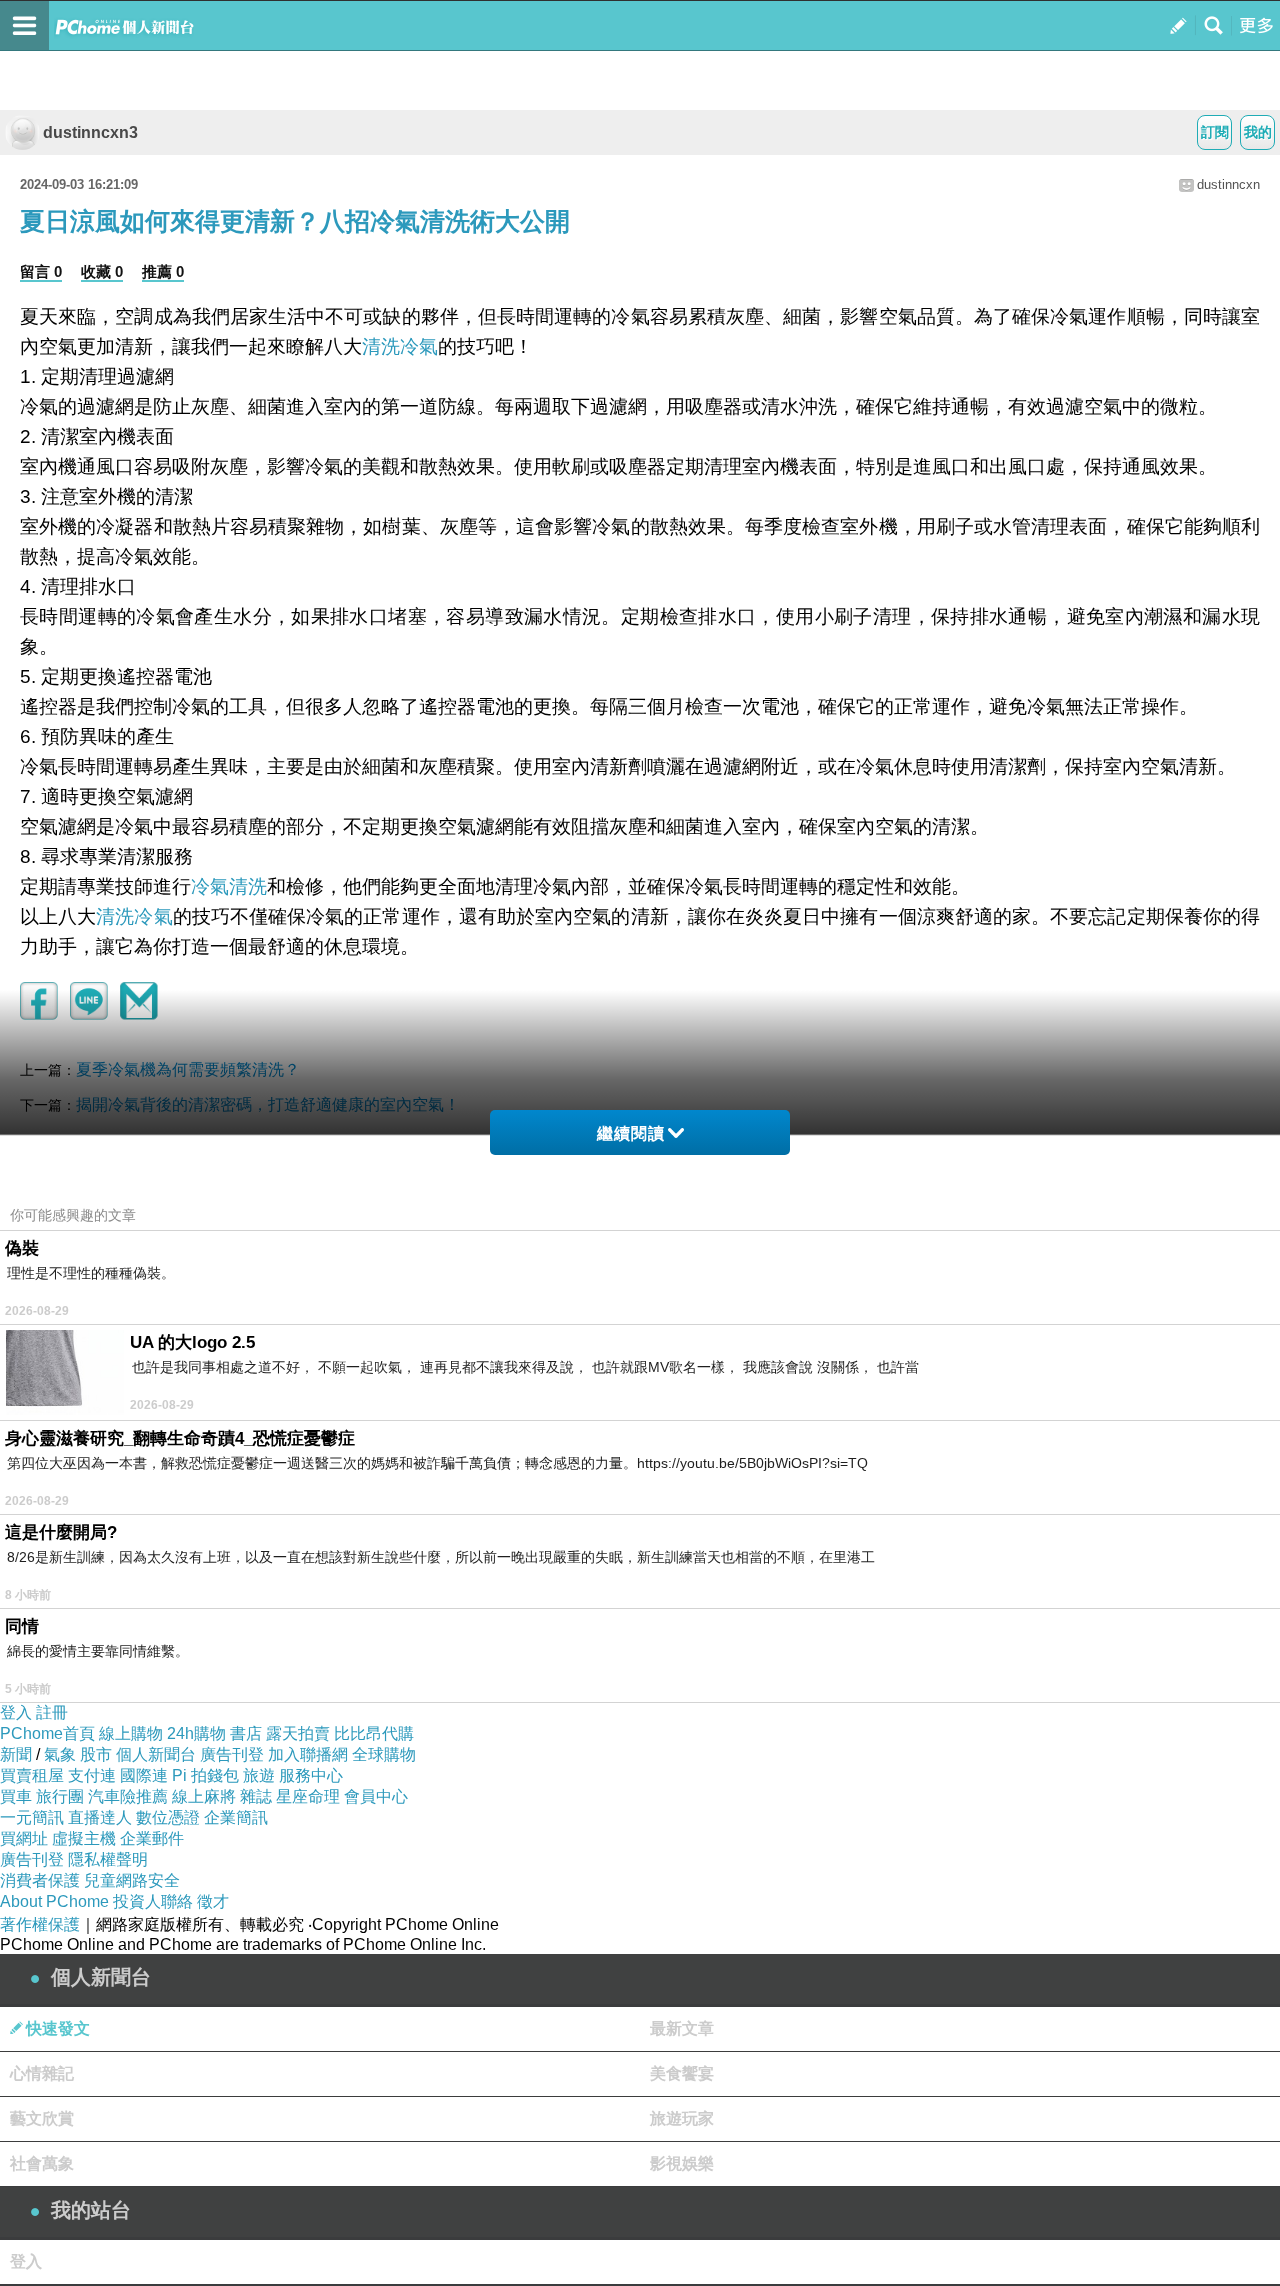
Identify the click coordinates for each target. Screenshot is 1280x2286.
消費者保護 (40, 1880)
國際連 (144, 1775)
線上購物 (131, 1733)
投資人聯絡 (153, 1901)
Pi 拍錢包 (205, 1775)
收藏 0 (102, 271)
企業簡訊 (236, 1817)
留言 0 (41, 271)
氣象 (60, 1754)
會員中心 (376, 1796)
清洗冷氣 (400, 346)
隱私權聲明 (108, 1859)
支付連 (92, 1775)
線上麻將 (204, 1796)
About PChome (54, 1901)
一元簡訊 (32, 1817)
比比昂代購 (374, 1733)
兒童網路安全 (132, 1880)
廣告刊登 (232, 1754)
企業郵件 (152, 1838)
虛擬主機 (84, 1838)
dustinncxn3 (90, 132)
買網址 (24, 1838)
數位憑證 (168, 1817)
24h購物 (196, 1733)
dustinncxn (1228, 184)
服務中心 (311, 1775)
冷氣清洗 (229, 886)
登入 (16, 1712)
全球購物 (384, 1754)
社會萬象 (42, 2163)
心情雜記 (42, 2073)
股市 (96, 1754)
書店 (246, 1733)
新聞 (16, 1754)
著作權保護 (40, 1924)
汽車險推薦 (128, 1796)
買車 (16, 1796)
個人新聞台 (156, 1754)
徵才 (213, 1901)
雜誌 (256, 1796)
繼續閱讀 (631, 1133)
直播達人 (100, 1817)
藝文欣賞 (42, 2118)
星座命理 (308, 1796)
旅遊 (259, 1775)
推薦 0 (163, 271)
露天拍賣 (298, 1733)
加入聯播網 (308, 1754)
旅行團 (60, 1796)
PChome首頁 (47, 1733)
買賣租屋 (32, 1775)
